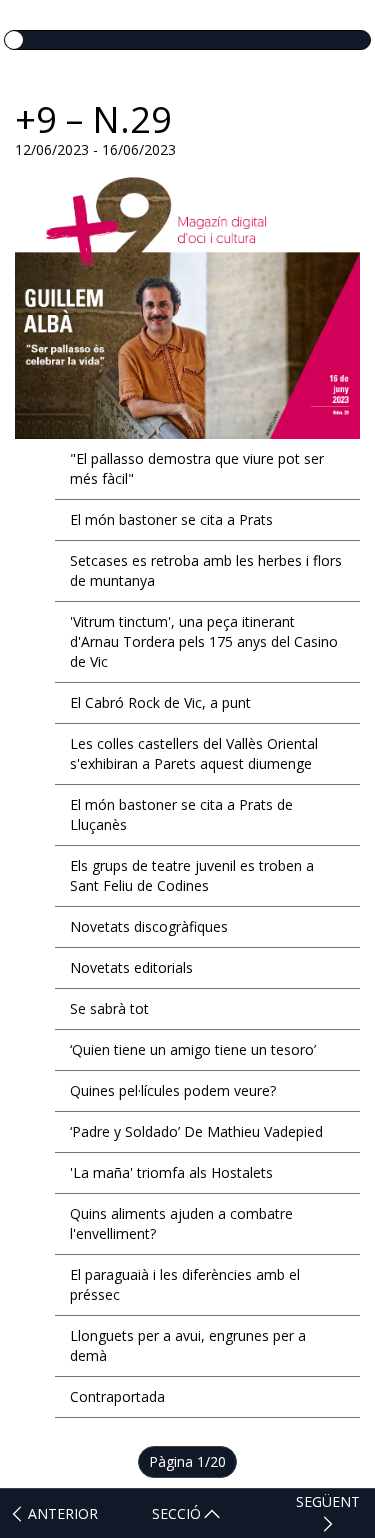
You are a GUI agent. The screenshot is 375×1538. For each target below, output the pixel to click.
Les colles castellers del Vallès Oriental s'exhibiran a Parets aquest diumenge (194, 753)
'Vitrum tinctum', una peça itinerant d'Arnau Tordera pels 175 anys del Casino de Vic (204, 641)
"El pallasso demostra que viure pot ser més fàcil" (197, 468)
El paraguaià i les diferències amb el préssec (185, 1284)
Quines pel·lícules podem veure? (173, 1090)
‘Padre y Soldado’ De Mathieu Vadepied (196, 1131)
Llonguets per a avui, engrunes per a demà (188, 1345)
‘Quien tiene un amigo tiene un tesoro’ (193, 1049)
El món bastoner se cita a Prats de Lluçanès (181, 814)
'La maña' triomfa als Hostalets (171, 1172)
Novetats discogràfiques (149, 926)
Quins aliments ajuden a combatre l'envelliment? (181, 1223)
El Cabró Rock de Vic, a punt (160, 702)
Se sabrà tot (109, 1008)
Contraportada (117, 1396)
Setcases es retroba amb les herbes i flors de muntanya (206, 570)
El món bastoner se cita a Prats (171, 519)
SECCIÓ (176, 1513)
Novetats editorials (131, 967)
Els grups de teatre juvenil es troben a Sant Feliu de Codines (192, 875)
